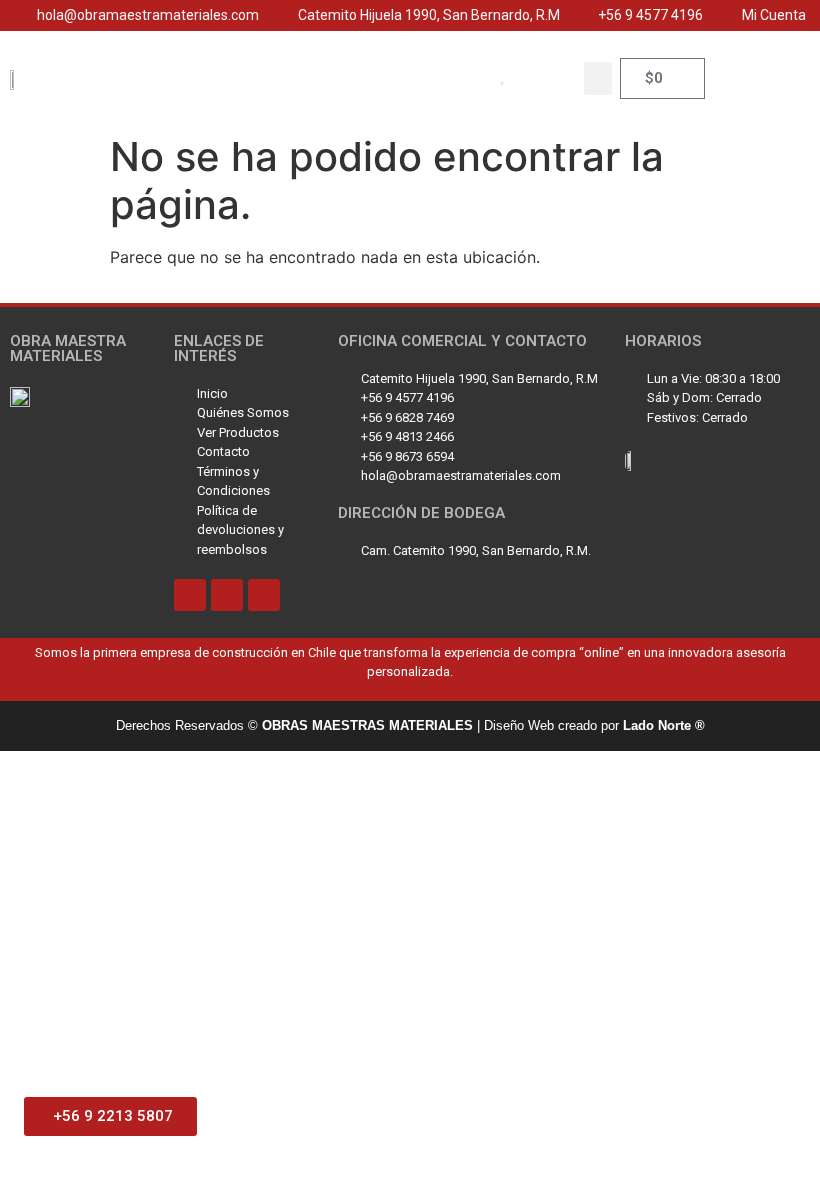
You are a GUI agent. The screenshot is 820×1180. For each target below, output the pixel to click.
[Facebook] (264, 595)
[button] (598, 78)
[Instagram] (227, 595)
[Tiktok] (190, 595)
